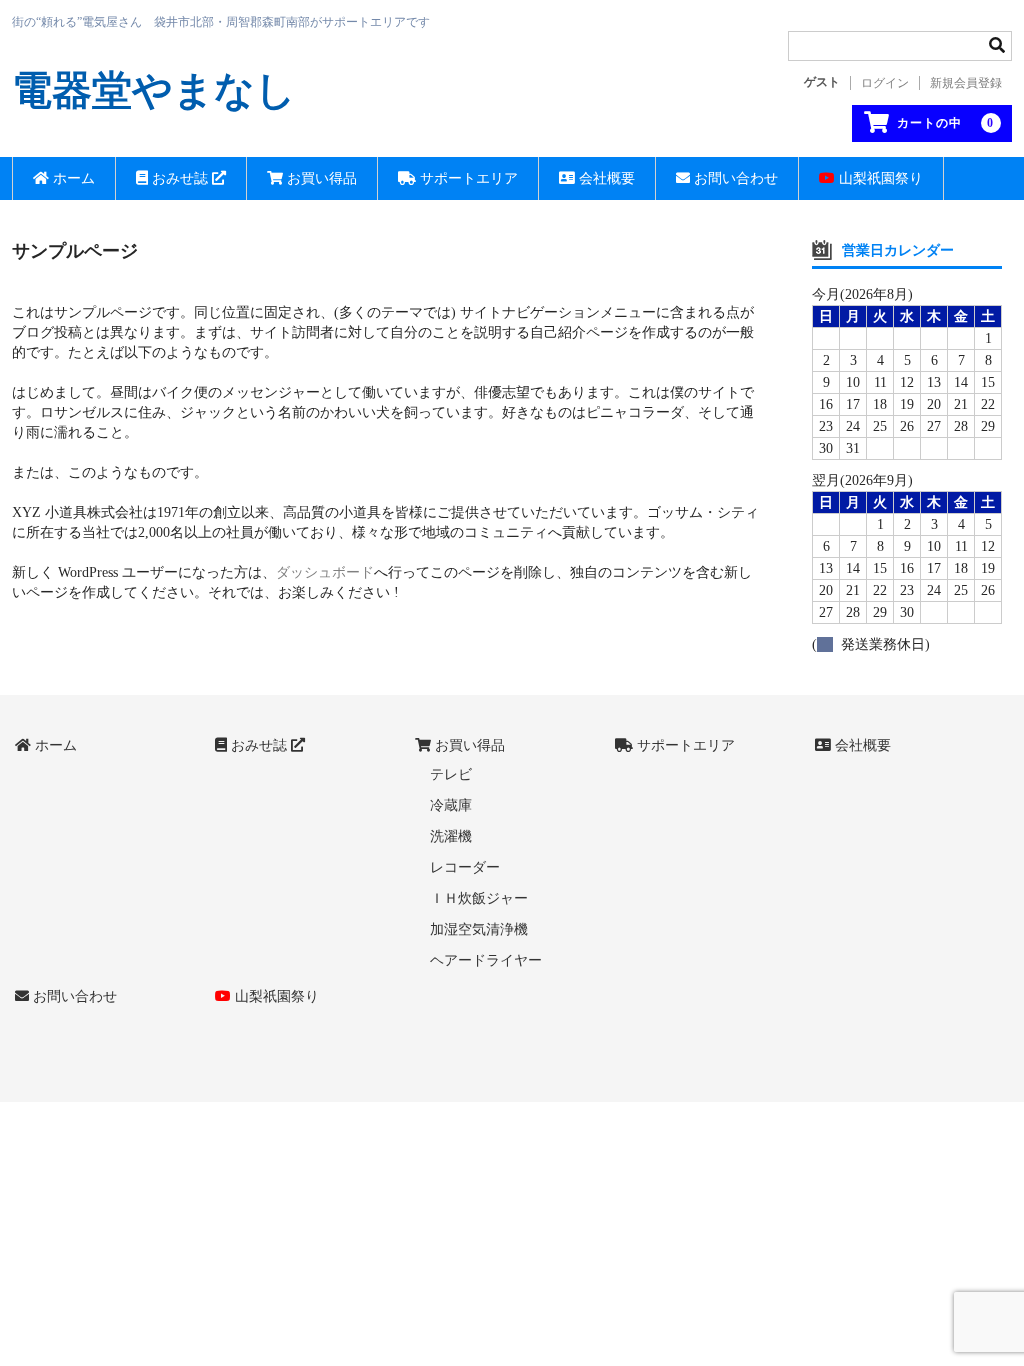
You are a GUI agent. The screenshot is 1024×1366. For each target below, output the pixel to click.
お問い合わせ (734, 178)
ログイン (885, 83)
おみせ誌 (180, 178)
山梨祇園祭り (879, 178)
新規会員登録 (966, 83)
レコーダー (465, 867)
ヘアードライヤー (486, 960)
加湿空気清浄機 (479, 929)
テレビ (451, 774)
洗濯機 (451, 836)
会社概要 (605, 178)
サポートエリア (467, 178)
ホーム (72, 178)
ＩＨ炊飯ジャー (479, 898)
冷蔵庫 (451, 805)
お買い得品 (320, 178)
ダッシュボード (325, 572)
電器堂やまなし (154, 90)
